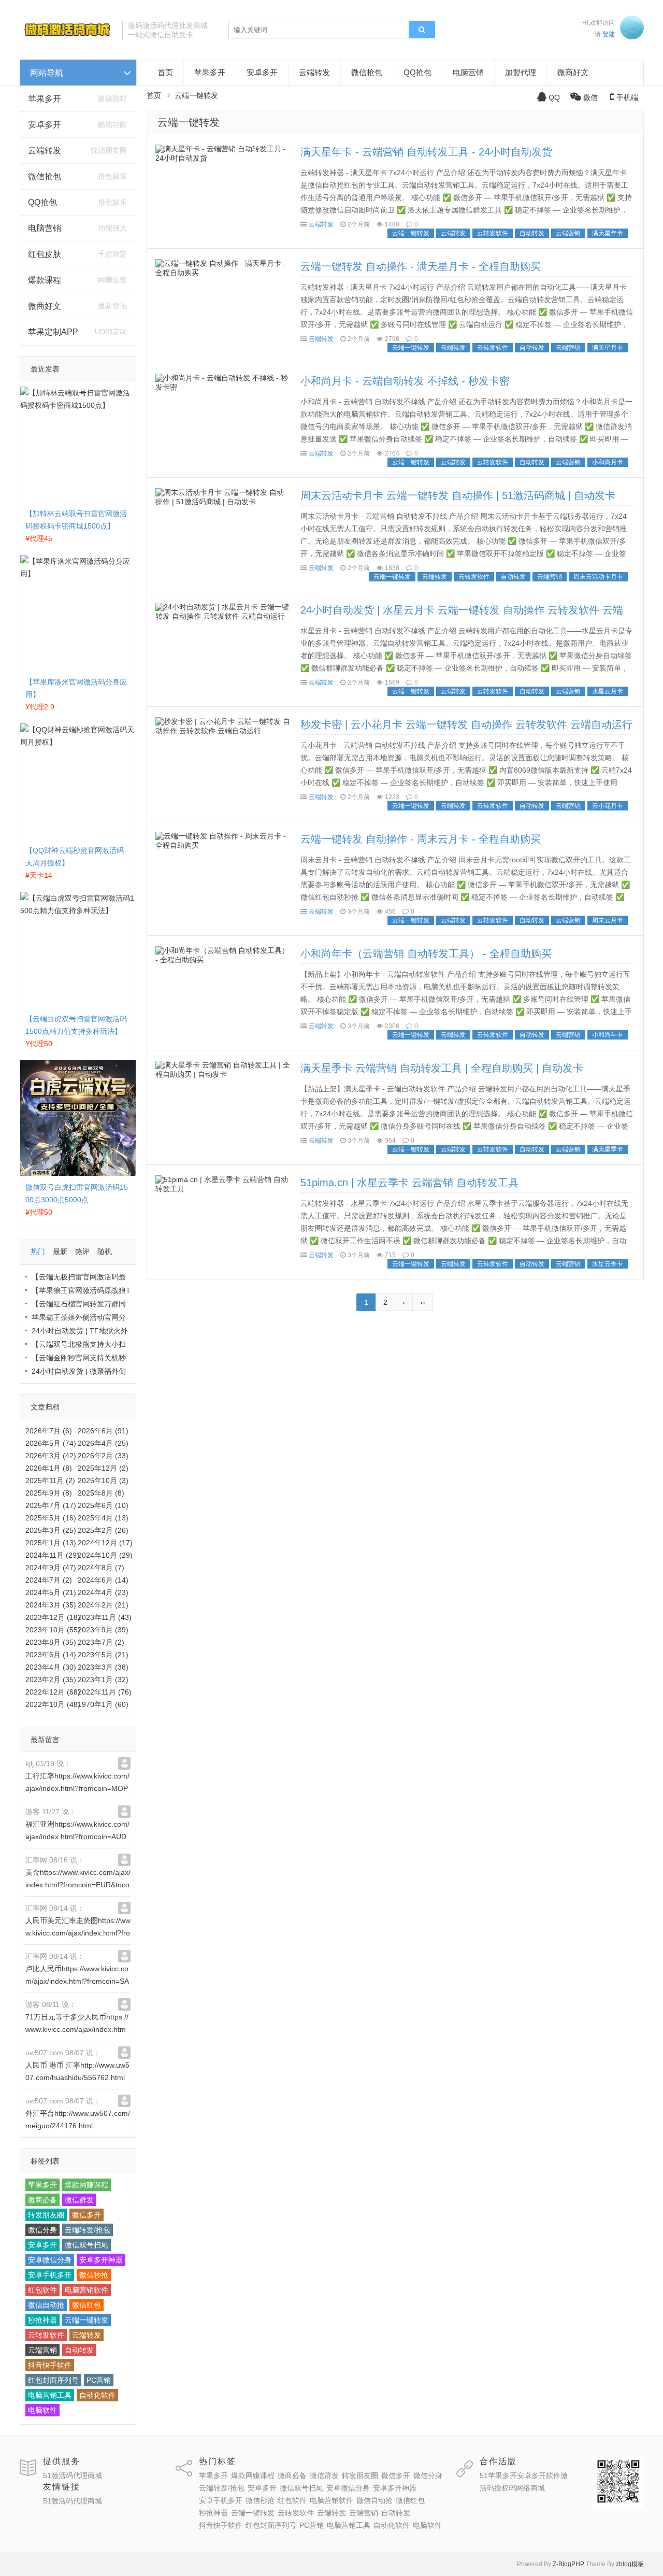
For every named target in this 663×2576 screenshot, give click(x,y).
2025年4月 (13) (103, 1518)
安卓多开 (45, 125)
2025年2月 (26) (103, 1530)
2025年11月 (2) (50, 1481)
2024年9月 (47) (51, 1568)
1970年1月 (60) (103, 1704)
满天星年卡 (608, 233)
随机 (105, 1251)
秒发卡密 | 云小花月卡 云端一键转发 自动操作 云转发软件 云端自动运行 (466, 724)
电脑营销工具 (50, 2395)
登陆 (609, 34)
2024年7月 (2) (49, 1580)
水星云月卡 (608, 691)
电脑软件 (42, 2410)
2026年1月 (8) (49, 1468)
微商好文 (45, 306)
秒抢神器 (42, 2320)
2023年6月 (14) (51, 1655)
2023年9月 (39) (103, 1630)
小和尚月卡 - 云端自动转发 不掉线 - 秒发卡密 (405, 381)
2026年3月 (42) (51, 1456)
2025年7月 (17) (51, 1505)
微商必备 (42, 2200)
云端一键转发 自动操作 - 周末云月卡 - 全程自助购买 (421, 839)
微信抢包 (45, 176)
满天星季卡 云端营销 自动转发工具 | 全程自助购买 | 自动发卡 (442, 1068)
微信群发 (79, 2200)
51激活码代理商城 (73, 2475)
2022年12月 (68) (53, 1692)
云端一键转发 (87, 2320)
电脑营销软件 (87, 2290)
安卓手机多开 (50, 2275)
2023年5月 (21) (103, 1655)
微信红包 (87, 2305)
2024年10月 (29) (105, 1555)
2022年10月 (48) (53, 1704)
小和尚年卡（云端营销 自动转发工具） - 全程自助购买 (426, 953)
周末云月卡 (608, 920)
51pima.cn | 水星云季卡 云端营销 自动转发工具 (409, 1183)
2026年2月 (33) (103, 1456)
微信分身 (42, 2230)
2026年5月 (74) (51, 1443)
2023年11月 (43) (105, 1617)
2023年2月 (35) (51, 1680)
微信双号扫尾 (87, 2245)
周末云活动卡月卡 (598, 577)
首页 (165, 72)
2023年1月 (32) (103, 1680)
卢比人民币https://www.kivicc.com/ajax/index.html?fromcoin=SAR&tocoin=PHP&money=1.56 (77, 1981)
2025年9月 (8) (49, 1493)
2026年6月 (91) (103, 1431)
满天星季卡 (608, 1149)
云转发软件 (46, 2335)
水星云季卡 (608, 1264)
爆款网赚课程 (87, 2185)
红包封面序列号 (53, 2380)
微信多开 (87, 2215)
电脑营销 (45, 228)
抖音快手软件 (50, 2365)
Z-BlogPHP (568, 2564)
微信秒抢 (94, 2275)
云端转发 (45, 151)
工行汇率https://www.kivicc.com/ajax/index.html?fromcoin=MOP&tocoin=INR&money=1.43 (77, 1788)
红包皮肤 (45, 254)
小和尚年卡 (608, 1035)
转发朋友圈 (46, 2215)
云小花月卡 (608, 806)
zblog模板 (630, 2564)
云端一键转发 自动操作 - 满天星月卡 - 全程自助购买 (421, 266)
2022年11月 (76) (105, 1692)
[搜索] (422, 30)
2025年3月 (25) (51, 1530)
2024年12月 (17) (105, 1543)
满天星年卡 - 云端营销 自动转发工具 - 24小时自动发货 (426, 152)
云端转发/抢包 (88, 2230)
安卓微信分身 (50, 2260)
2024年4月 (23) (103, 1592)
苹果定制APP (53, 332)
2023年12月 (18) (53, 1617)
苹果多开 (45, 99)
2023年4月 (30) (51, 1667)
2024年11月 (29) (52, 1555)
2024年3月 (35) (51, 1605)
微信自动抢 (46, 2305)
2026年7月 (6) (49, 1431)
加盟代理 (521, 72)
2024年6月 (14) (103, 1580)
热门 (38, 1251)
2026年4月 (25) (103, 1443)
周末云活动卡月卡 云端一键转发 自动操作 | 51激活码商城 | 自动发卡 (458, 495)
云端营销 (42, 2350)
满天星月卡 (608, 348)
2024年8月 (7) (101, 1568)
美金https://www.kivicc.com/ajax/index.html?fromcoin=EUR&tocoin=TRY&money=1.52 (78, 1885)
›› (423, 1302)
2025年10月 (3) (103, 1481)
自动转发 (79, 2350)
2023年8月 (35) (51, 1642)
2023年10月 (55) (53, 1630)
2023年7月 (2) (101, 1642)
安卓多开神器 (101, 2260)
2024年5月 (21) (51, 1592)
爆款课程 (45, 280)
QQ (554, 97)
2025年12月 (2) (103, 1468)
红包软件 (42, 2290)
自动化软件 (97, 2395)
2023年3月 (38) (103, 1667)
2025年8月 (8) (101, 1493)
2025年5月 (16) (51, 1518)
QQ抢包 (42, 202)
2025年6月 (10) (103, 1505)
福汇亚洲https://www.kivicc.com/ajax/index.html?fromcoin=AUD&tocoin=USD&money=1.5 (77, 1837)
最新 (60, 1251)
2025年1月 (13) (51, 1543)
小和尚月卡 (608, 462)
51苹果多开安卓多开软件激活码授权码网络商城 (524, 2482)
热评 (82, 1251)
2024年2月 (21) (103, 1605)
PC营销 (99, 2380)
